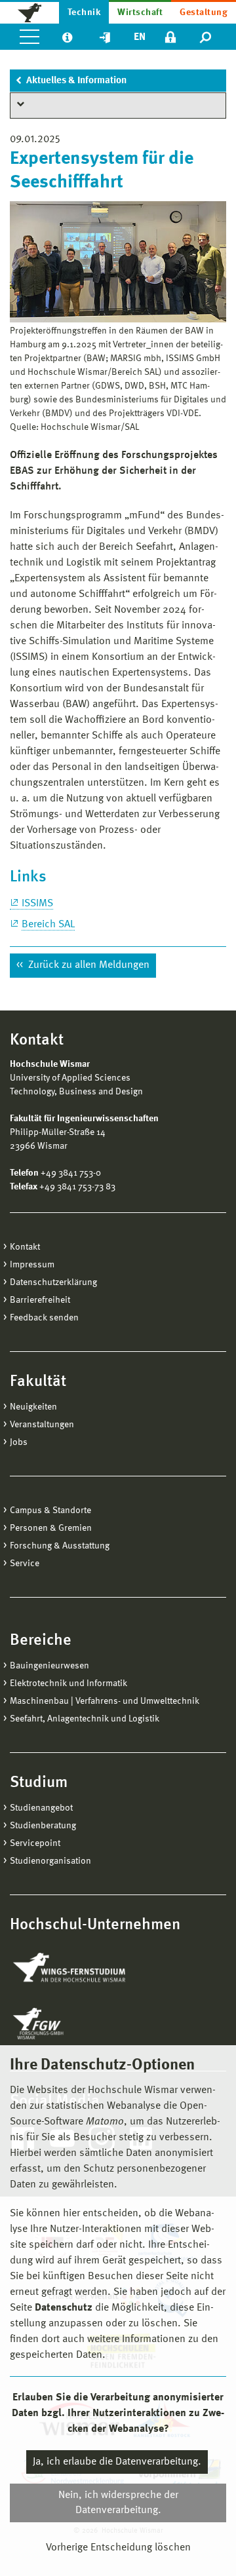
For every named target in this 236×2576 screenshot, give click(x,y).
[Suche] (206, 37)
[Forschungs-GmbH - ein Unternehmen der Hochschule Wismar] (69, 2024)
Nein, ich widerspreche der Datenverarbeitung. (118, 2503)
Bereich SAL (48, 925)
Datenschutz (64, 2308)
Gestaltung (204, 12)
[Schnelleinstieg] (105, 37)
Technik (84, 12)
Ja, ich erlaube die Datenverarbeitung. (117, 2462)
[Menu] (29, 37)
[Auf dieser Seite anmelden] (170, 37)
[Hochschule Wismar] (29, 12)
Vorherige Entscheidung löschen (118, 2548)
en (140, 37)
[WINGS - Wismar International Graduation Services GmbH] (84, 1969)
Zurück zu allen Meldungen (88, 965)
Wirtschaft (140, 12)
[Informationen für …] (67, 37)
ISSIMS (37, 904)
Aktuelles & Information (76, 81)
